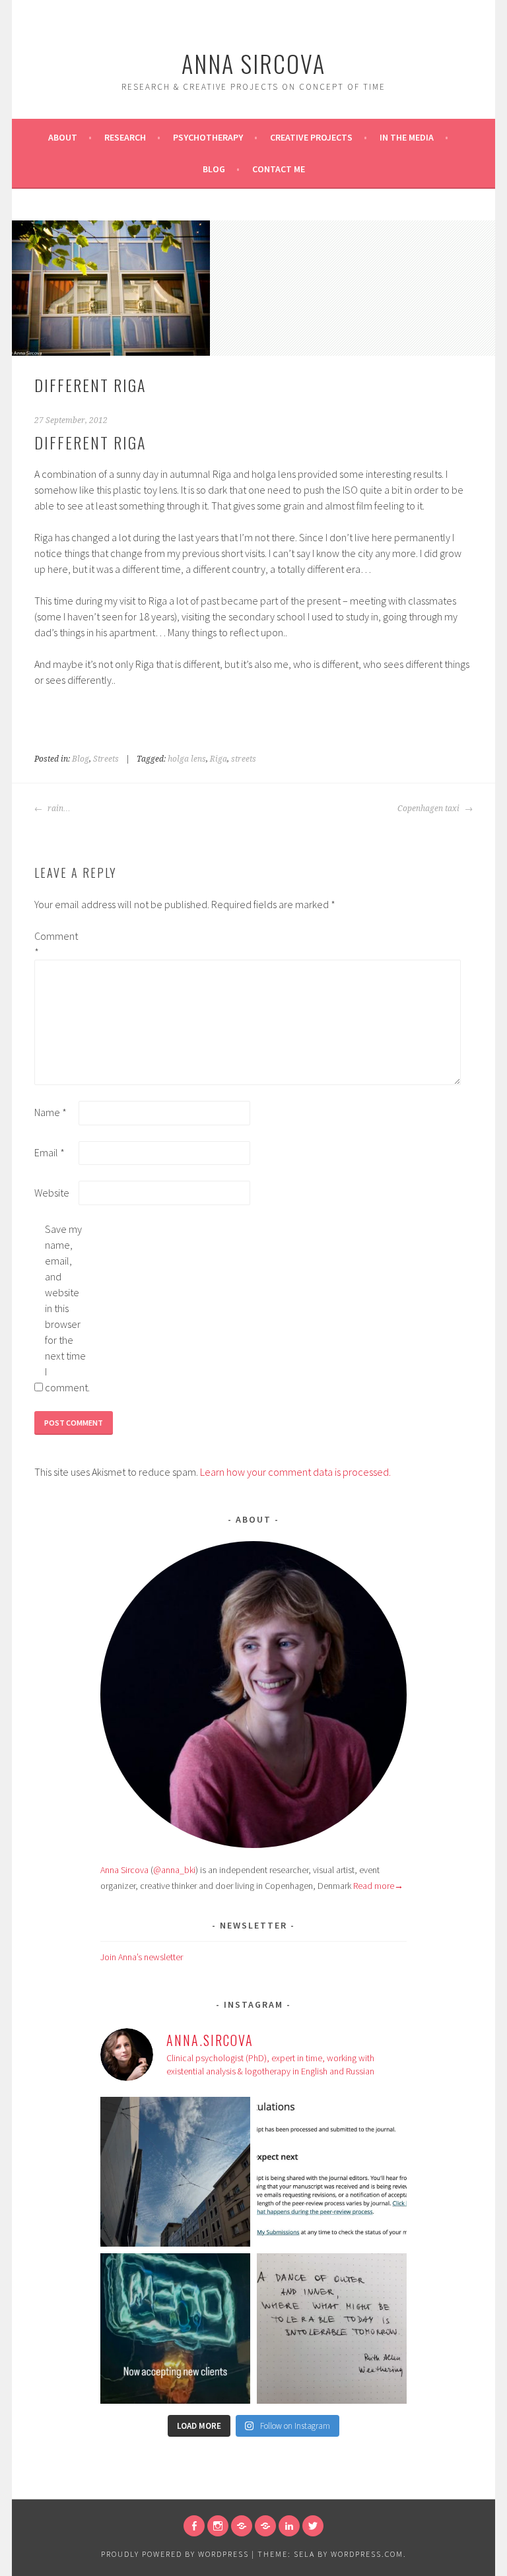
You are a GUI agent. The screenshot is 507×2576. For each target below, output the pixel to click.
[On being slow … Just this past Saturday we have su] (332, 2172)
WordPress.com (367, 2554)
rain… (58, 809)
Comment (55, 944)
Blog (214, 169)
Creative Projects (311, 137)
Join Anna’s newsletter (142, 1957)
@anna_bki (174, 1870)
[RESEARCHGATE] (242, 2526)
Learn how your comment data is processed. (295, 1472)
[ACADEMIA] (265, 2526)
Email (50, 1152)
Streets (106, 759)
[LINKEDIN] (289, 2526)
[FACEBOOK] (194, 2526)
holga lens (187, 759)
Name (51, 1112)
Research (125, 137)
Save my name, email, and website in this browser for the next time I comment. (66, 1308)
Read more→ (378, 1886)
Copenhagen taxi (429, 809)
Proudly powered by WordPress (175, 2554)
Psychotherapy (208, 137)
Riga (219, 759)
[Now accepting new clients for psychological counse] (175, 2328)
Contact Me (279, 169)
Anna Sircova (253, 63)
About (63, 137)
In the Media (407, 137)
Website (52, 1193)
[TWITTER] (313, 2526)
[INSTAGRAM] (218, 2526)
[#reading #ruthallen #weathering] (332, 2328)
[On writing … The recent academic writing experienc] (175, 2172)
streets (244, 759)
